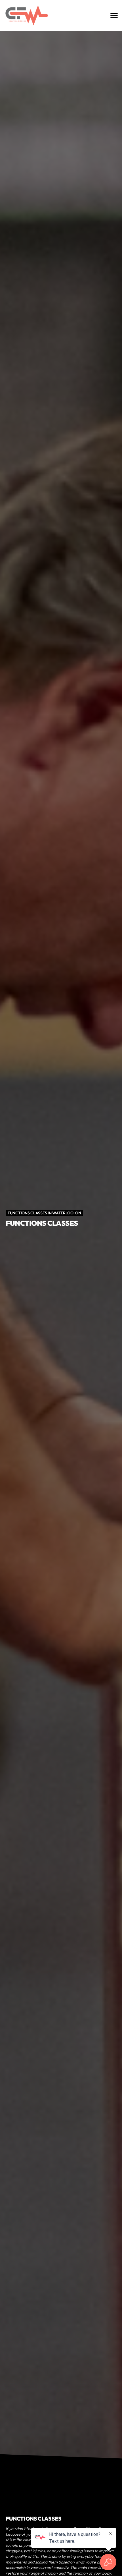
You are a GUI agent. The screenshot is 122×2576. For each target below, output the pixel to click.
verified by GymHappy (61, 2565)
